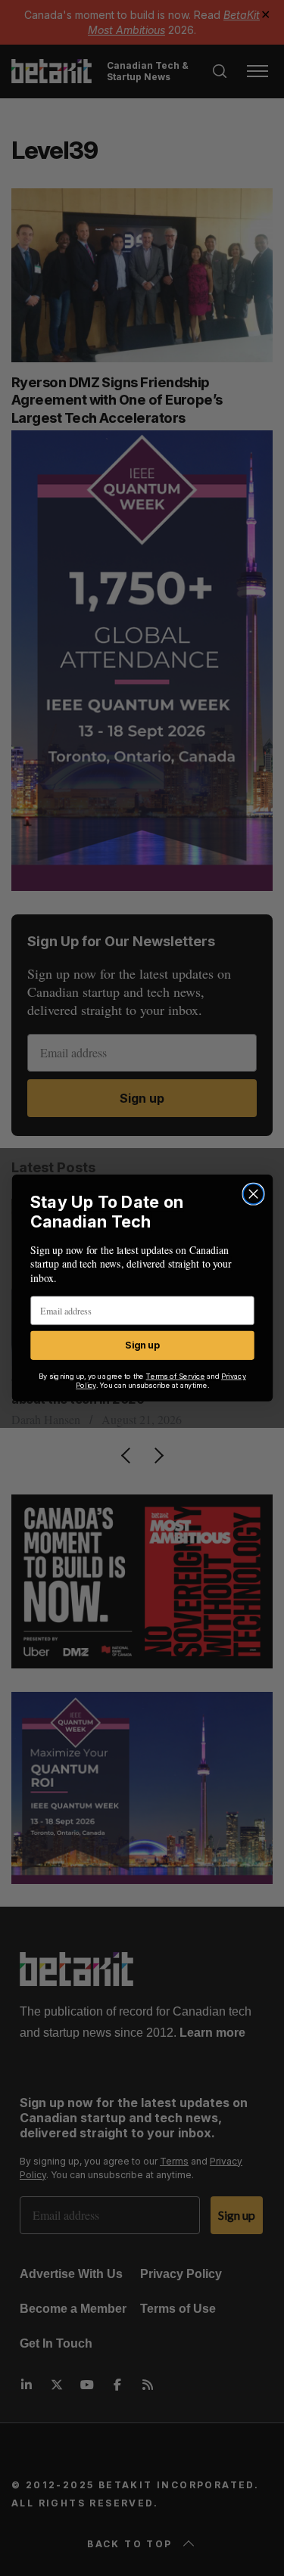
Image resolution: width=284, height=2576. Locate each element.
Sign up (142, 1345)
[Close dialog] (253, 1194)
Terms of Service (175, 1376)
